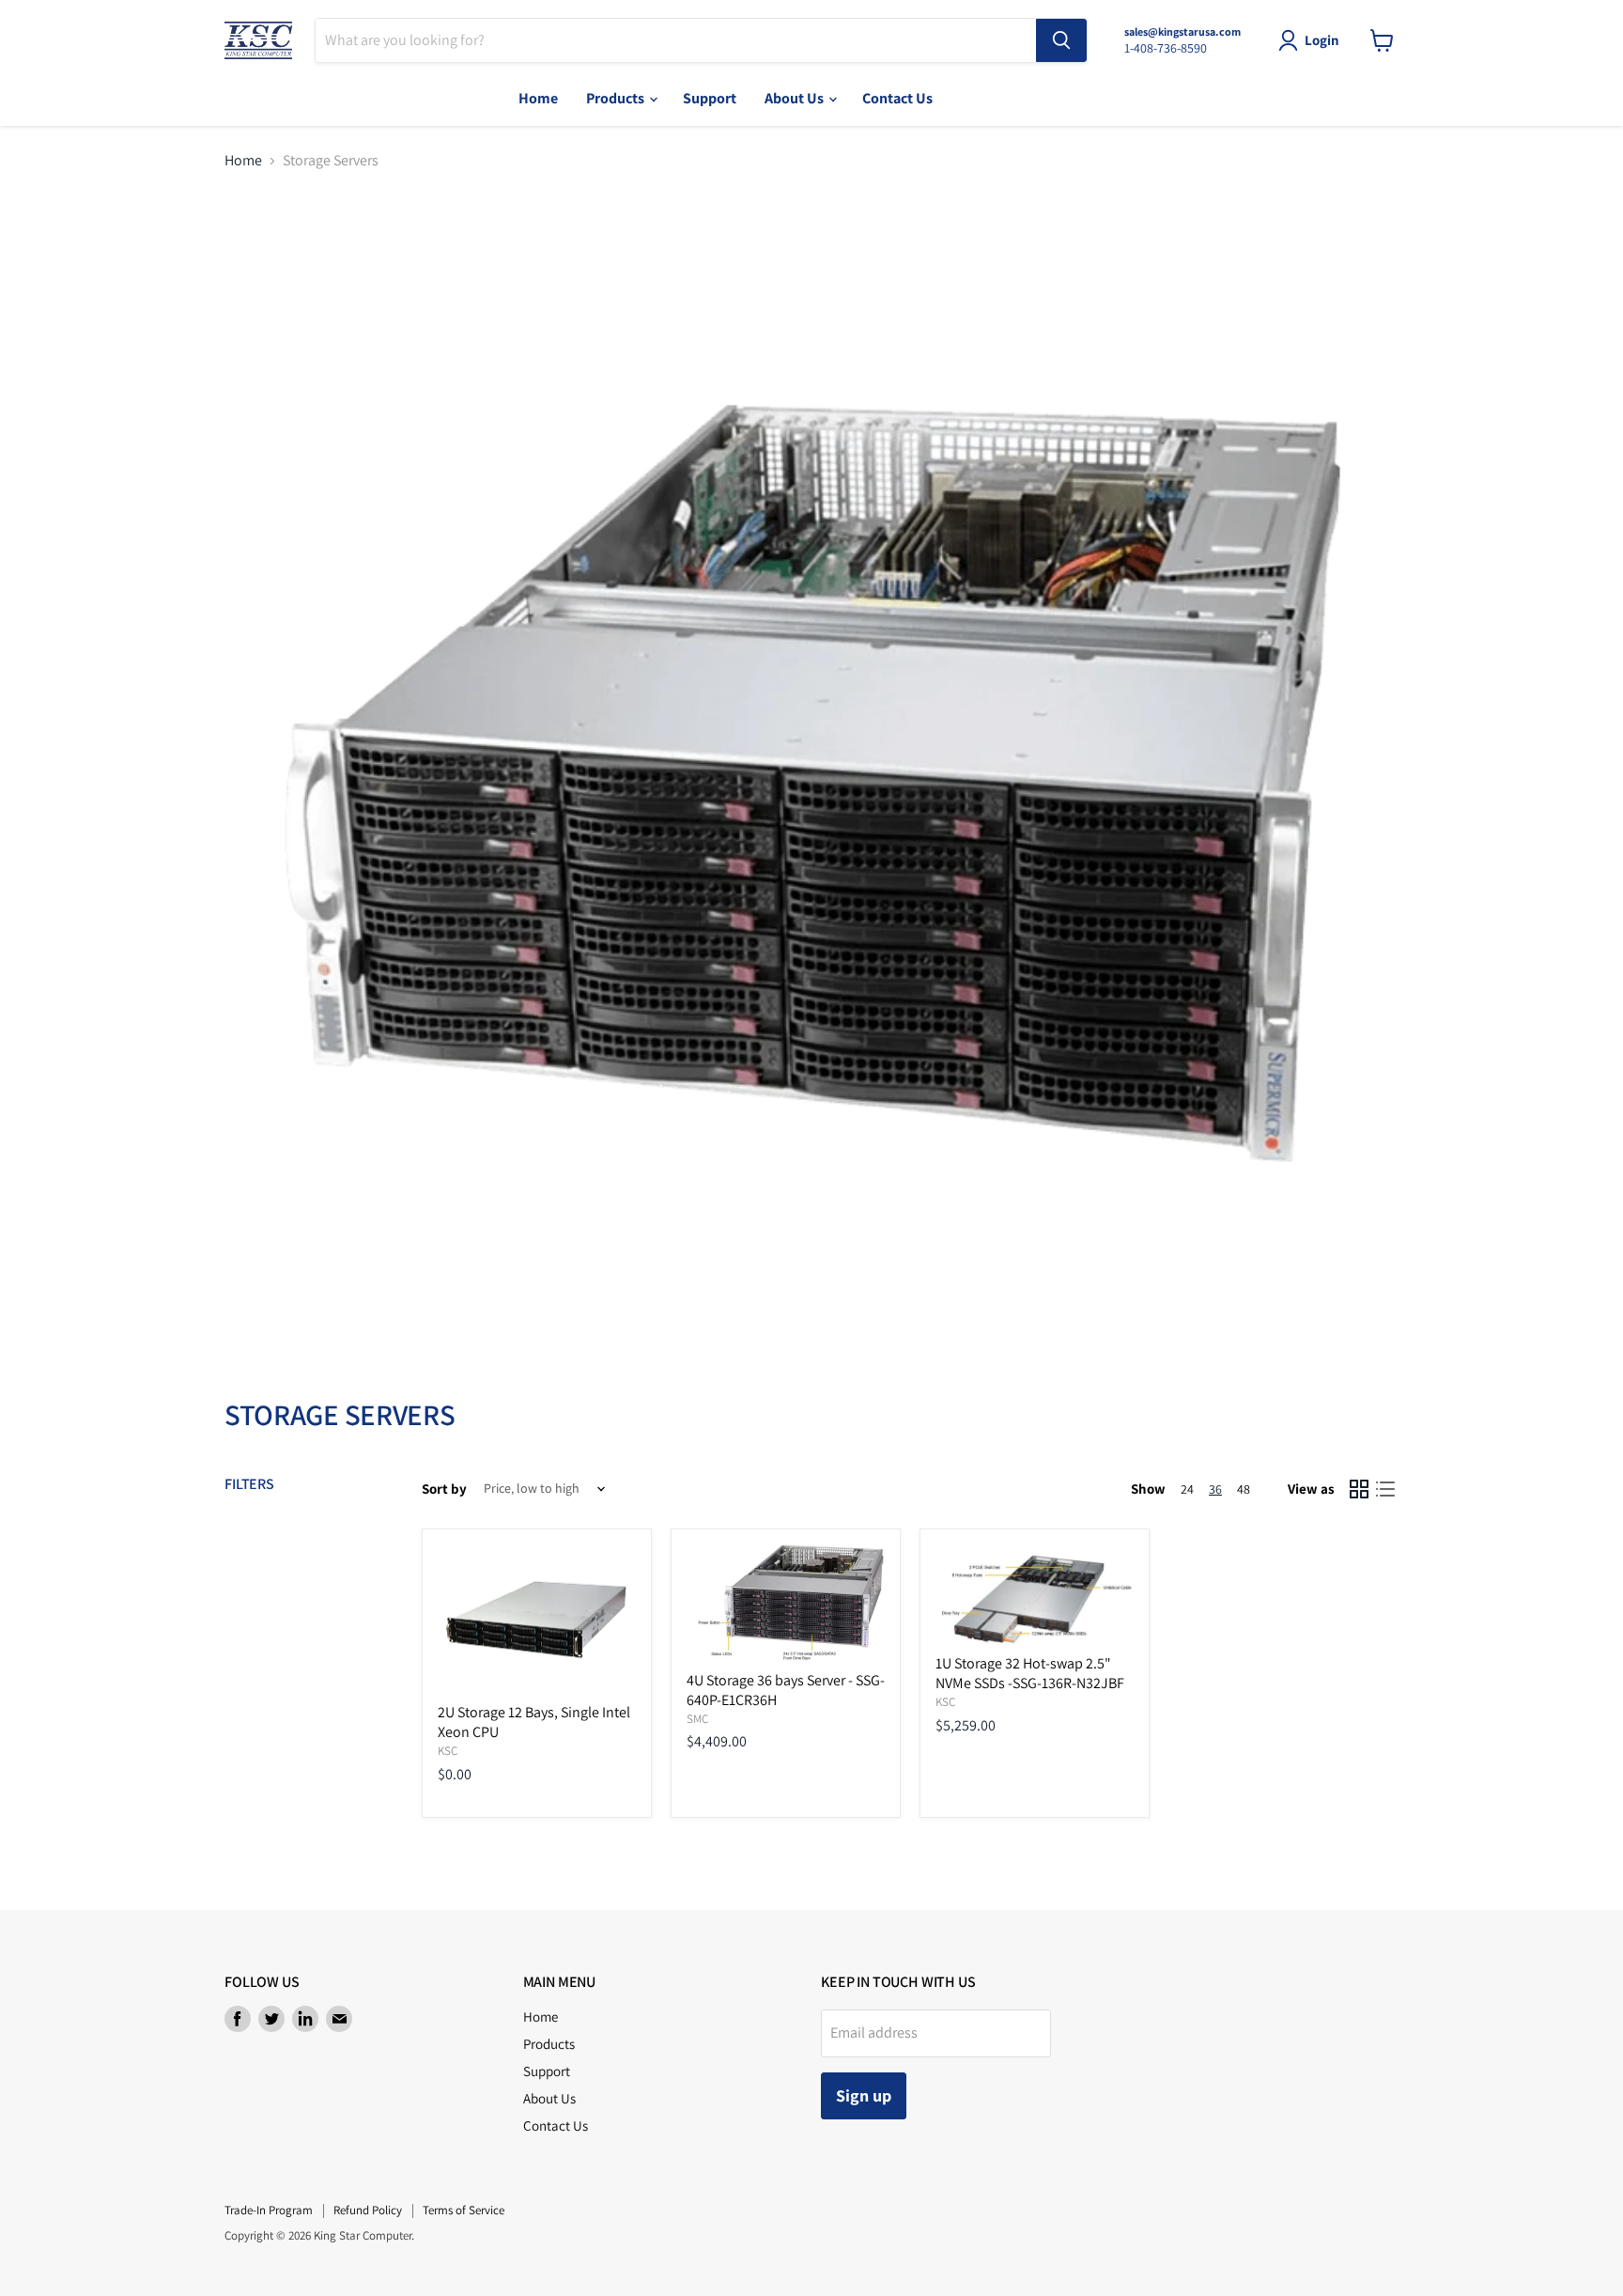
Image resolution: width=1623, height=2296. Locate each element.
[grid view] (1359, 1489)
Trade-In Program (269, 2210)
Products (617, 98)
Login (1322, 40)
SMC (697, 1719)
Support (710, 98)
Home (538, 98)
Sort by (444, 1489)
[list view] (1385, 1489)
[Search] (1061, 40)
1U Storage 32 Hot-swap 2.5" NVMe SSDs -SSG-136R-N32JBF (1030, 1673)
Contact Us (897, 98)
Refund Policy (368, 2210)
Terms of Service (464, 2210)
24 (1187, 1489)
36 (1215, 1489)
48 (1244, 1489)
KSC (448, 1751)
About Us (796, 98)
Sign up (864, 2095)
